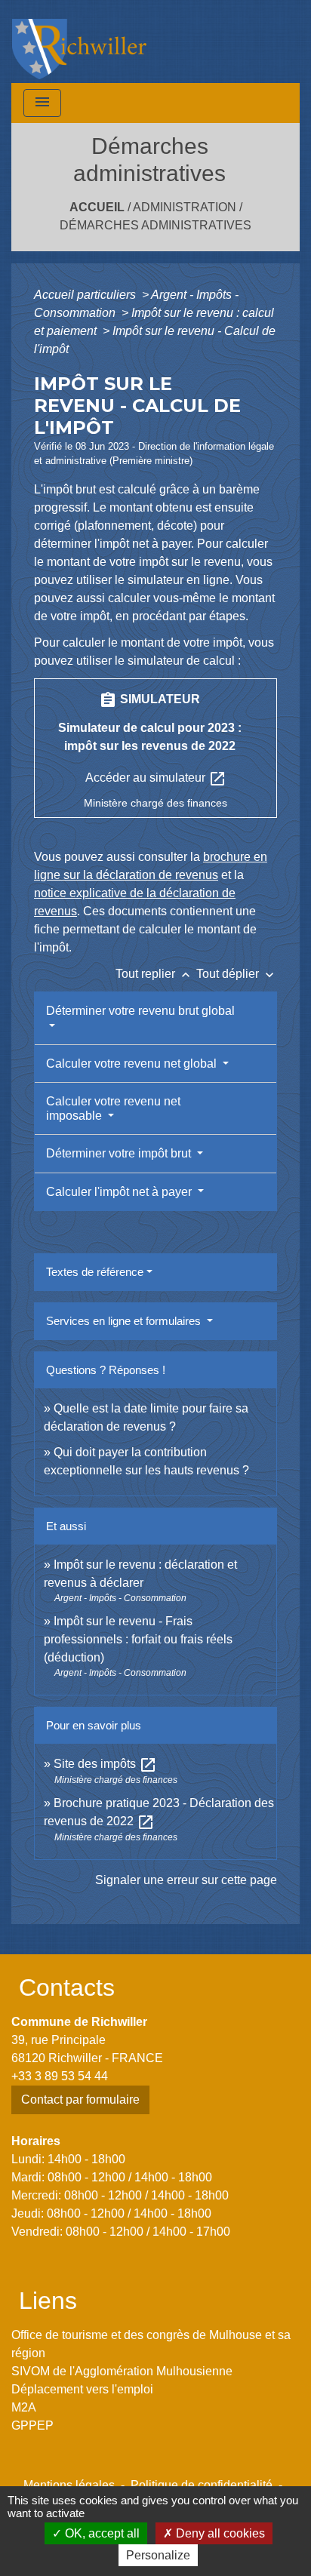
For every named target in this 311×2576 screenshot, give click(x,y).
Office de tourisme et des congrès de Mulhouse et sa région (151, 2344)
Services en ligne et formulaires (125, 1321)
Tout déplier (237, 974)
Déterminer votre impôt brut (120, 1153)
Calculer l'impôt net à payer (120, 1192)
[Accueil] (79, 41)
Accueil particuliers (86, 295)
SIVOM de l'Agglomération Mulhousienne (122, 2371)
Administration (185, 207)
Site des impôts (105, 1764)
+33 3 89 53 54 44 (60, 2076)
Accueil (97, 207)
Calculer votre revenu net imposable (113, 1108)
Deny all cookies (219, 2533)
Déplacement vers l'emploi (82, 2389)
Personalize (158, 2555)
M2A (24, 2407)
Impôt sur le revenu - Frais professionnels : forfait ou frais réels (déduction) (138, 1639)
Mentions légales (69, 2485)
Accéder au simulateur (156, 779)
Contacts (67, 1987)
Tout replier (154, 974)
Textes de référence (95, 1272)
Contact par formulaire (80, 2100)
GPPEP (32, 2425)
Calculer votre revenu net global (133, 1064)
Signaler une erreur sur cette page (186, 1880)
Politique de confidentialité (202, 2485)
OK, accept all (101, 2533)
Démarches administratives (155, 225)
